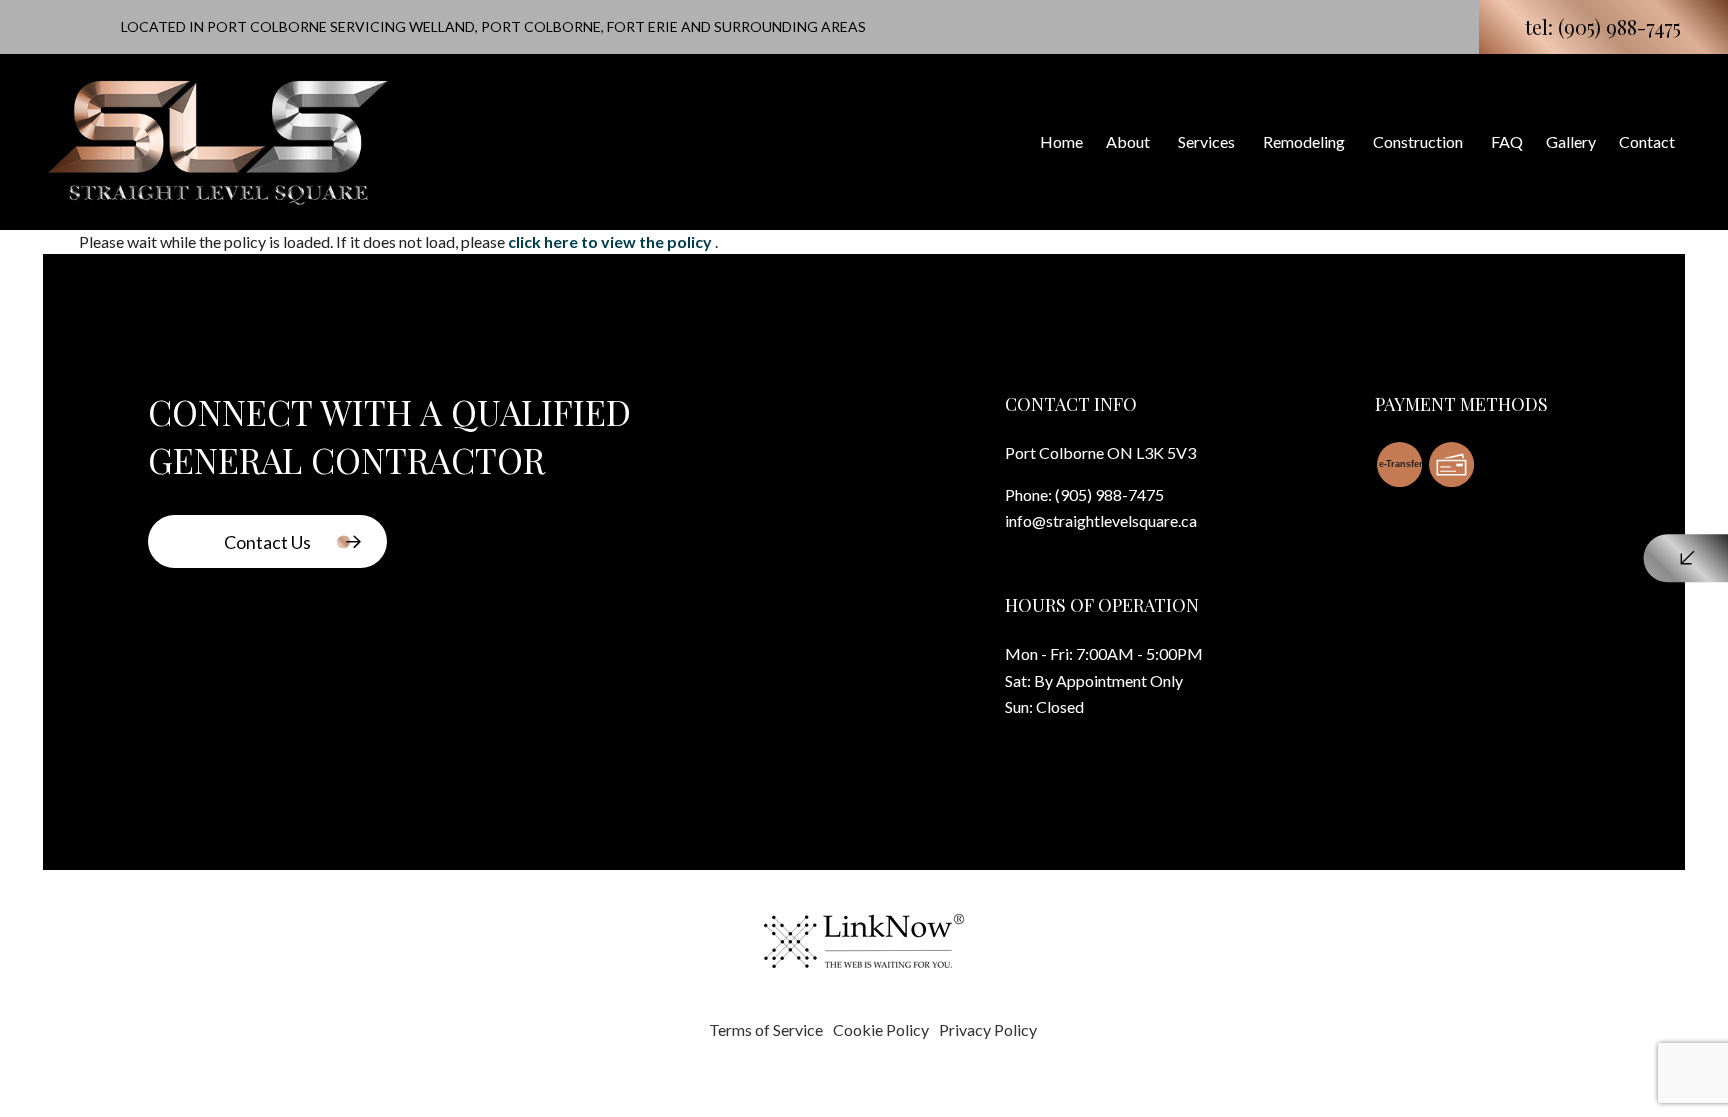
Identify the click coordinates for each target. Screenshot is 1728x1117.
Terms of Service (766, 1029)
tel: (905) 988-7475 (1603, 26)
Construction (1418, 141)
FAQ (1507, 141)
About (1128, 141)
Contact (1647, 141)
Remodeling (1304, 141)
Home (1061, 141)
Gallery (1571, 141)
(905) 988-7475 (1109, 494)
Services (1206, 141)
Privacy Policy (988, 1029)
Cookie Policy (881, 1029)
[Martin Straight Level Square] (218, 138)
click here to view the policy (611, 241)
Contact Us (267, 542)
